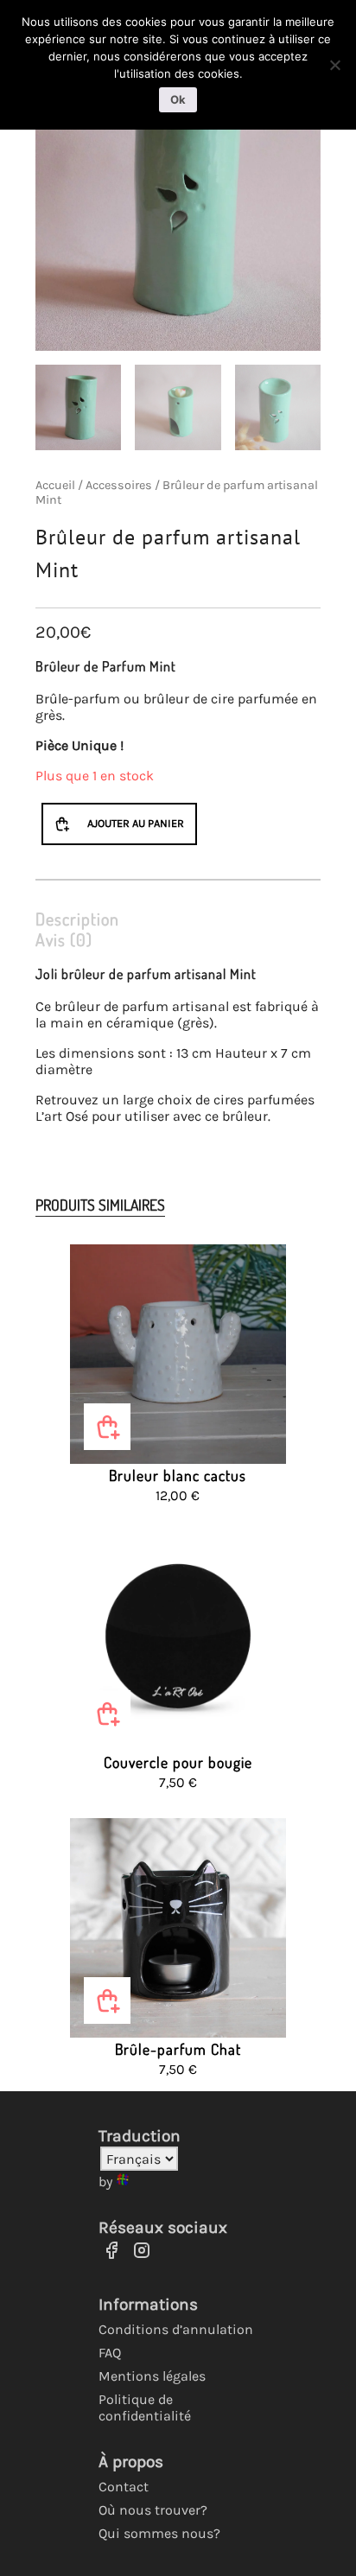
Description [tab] (77, 919)
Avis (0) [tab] (64, 939)
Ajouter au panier (136, 823)
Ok (178, 99)
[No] (334, 65)
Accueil (55, 485)
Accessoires (119, 485)
